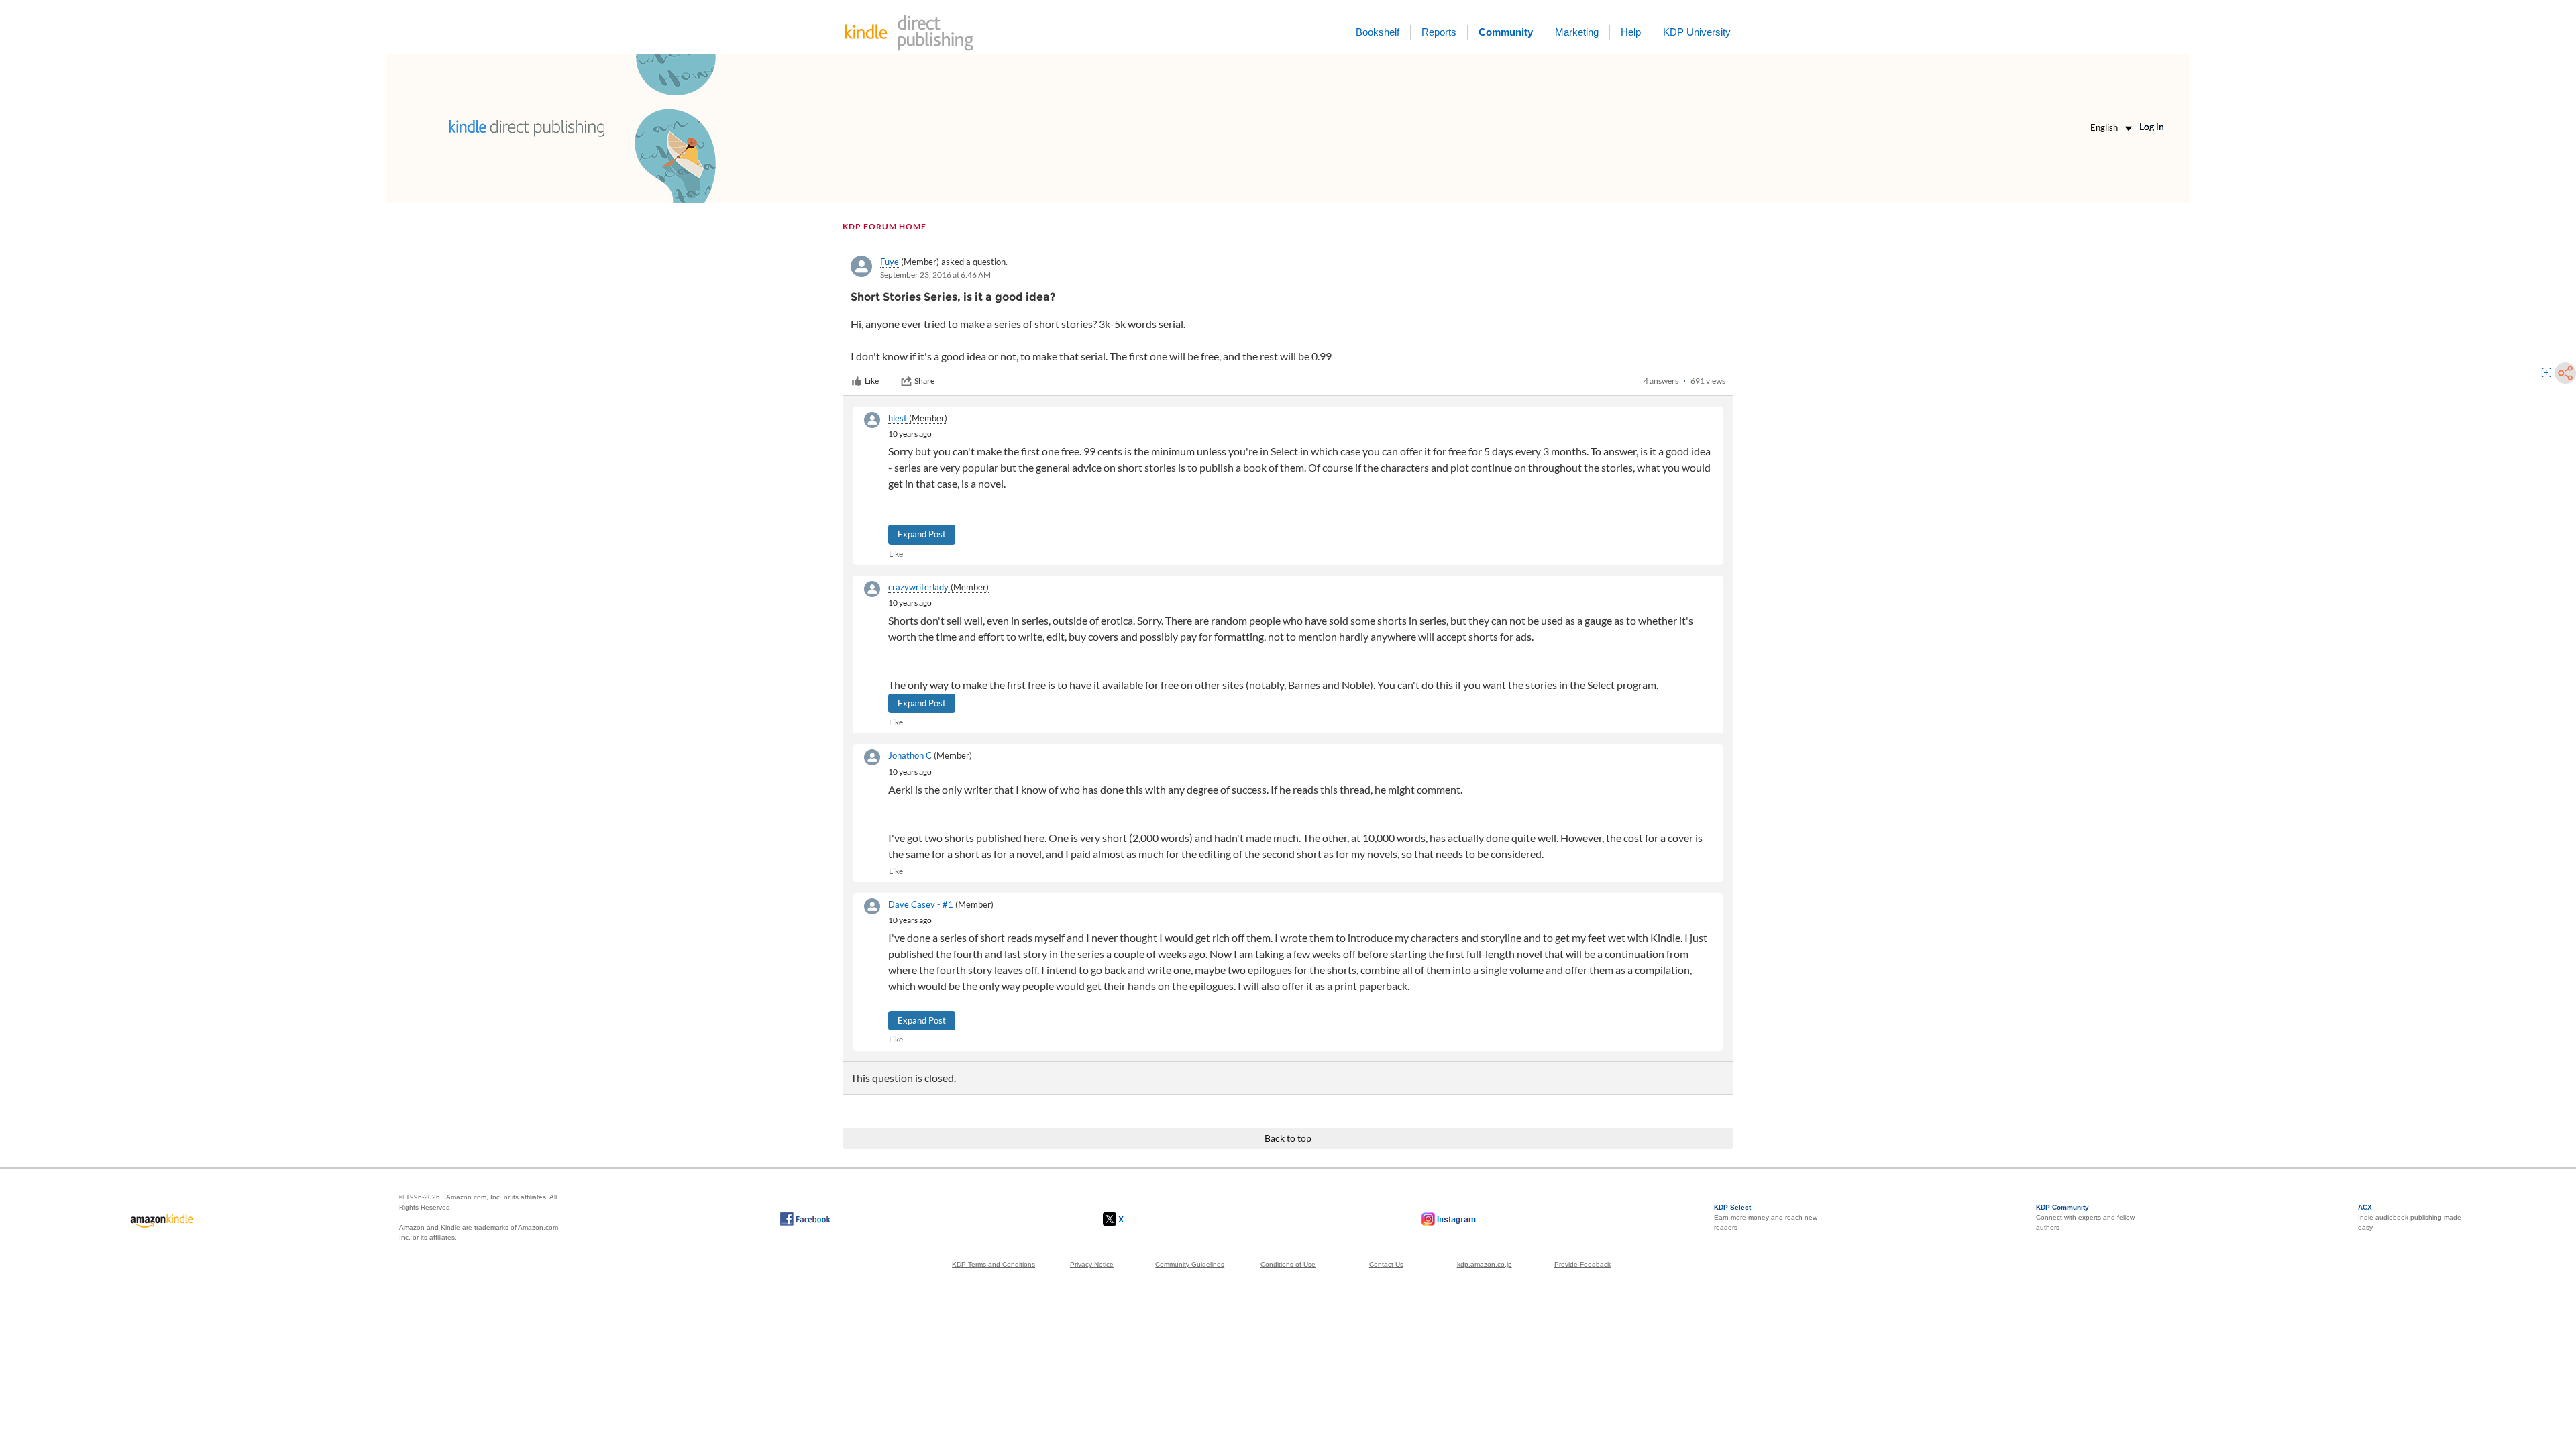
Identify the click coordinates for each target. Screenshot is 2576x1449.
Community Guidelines (1190, 1264)
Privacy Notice (1092, 1264)
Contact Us (1386, 1264)
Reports (1439, 32)
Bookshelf (1378, 32)
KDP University (1697, 32)
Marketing (1577, 32)
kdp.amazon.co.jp (1485, 1264)
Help (1631, 32)
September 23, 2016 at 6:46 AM (935, 275)
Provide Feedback (1582, 1264)
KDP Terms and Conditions (994, 1264)
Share (924, 381)
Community (1506, 32)
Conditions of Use (1288, 1264)
